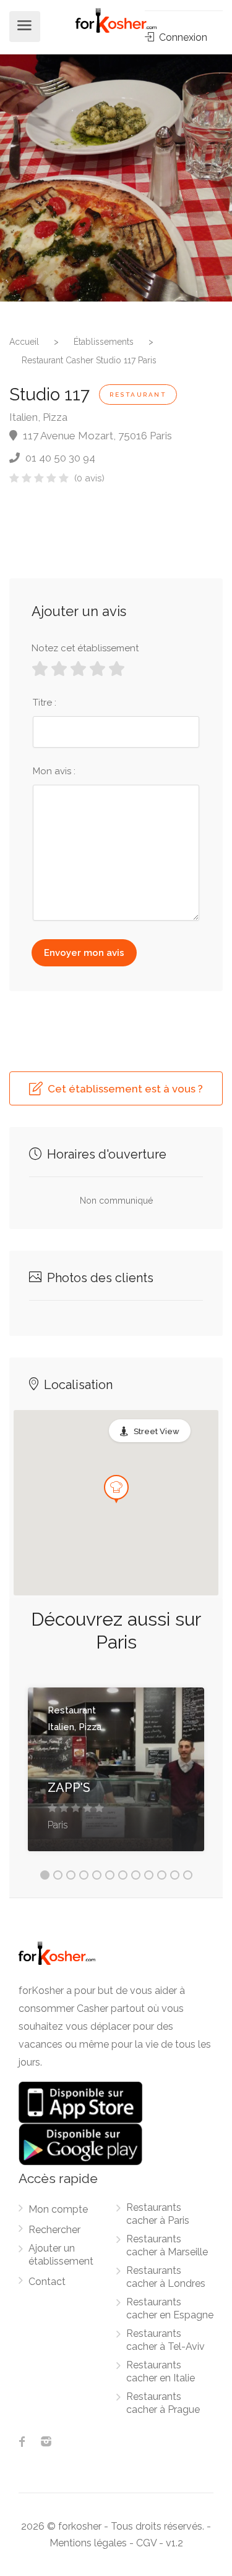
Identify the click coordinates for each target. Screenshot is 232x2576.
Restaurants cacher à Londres (166, 2277)
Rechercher (54, 2230)
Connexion (182, 37)
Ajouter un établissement (61, 2255)
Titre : (45, 703)
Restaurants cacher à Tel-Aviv (165, 2340)
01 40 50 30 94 (59, 458)
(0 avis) (89, 478)
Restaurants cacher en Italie (161, 2371)
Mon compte (58, 2209)
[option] (116, 178)
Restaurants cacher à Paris (158, 2214)
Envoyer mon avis (84, 953)
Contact (47, 2282)
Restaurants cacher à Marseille (167, 2245)
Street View (157, 1431)
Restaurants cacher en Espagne (170, 2308)
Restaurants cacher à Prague (163, 2403)
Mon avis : (54, 771)
